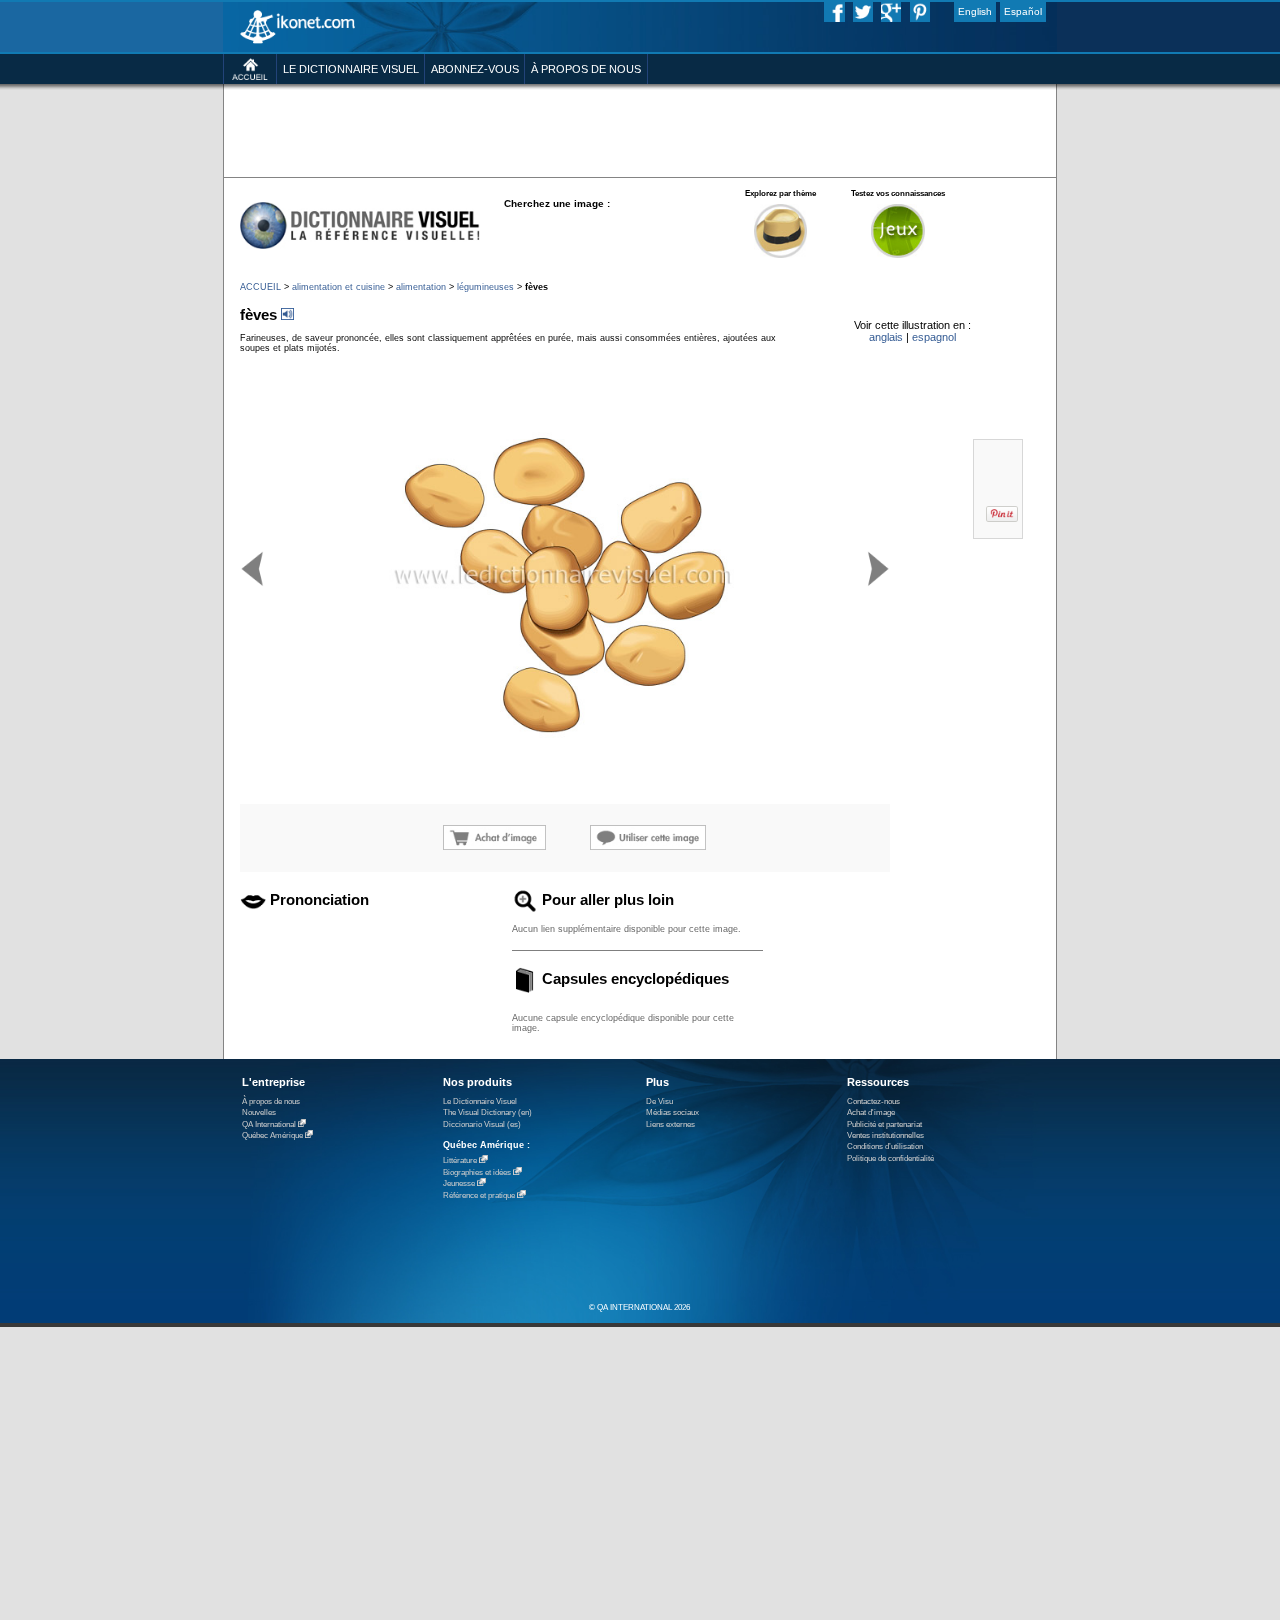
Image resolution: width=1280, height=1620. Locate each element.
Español (1023, 11)
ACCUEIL (260, 287)
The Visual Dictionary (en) (487, 1112)
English (975, 11)
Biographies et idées (477, 1172)
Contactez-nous (873, 1101)
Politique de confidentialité (890, 1158)
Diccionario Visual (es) (482, 1124)
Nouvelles (259, 1112)
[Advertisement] (639, 129)
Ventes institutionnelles (885, 1135)
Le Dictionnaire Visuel (480, 1101)
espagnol (934, 337)
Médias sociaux (672, 1112)
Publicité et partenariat (884, 1124)
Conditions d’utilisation (885, 1146)
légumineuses (485, 287)
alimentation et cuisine (338, 287)
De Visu (659, 1101)
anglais (886, 337)
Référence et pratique (479, 1195)
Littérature (460, 1160)
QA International (269, 1124)
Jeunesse (459, 1183)
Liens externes (670, 1124)
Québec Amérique (272, 1135)
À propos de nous (271, 1101)
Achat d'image (871, 1112)
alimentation (421, 287)
